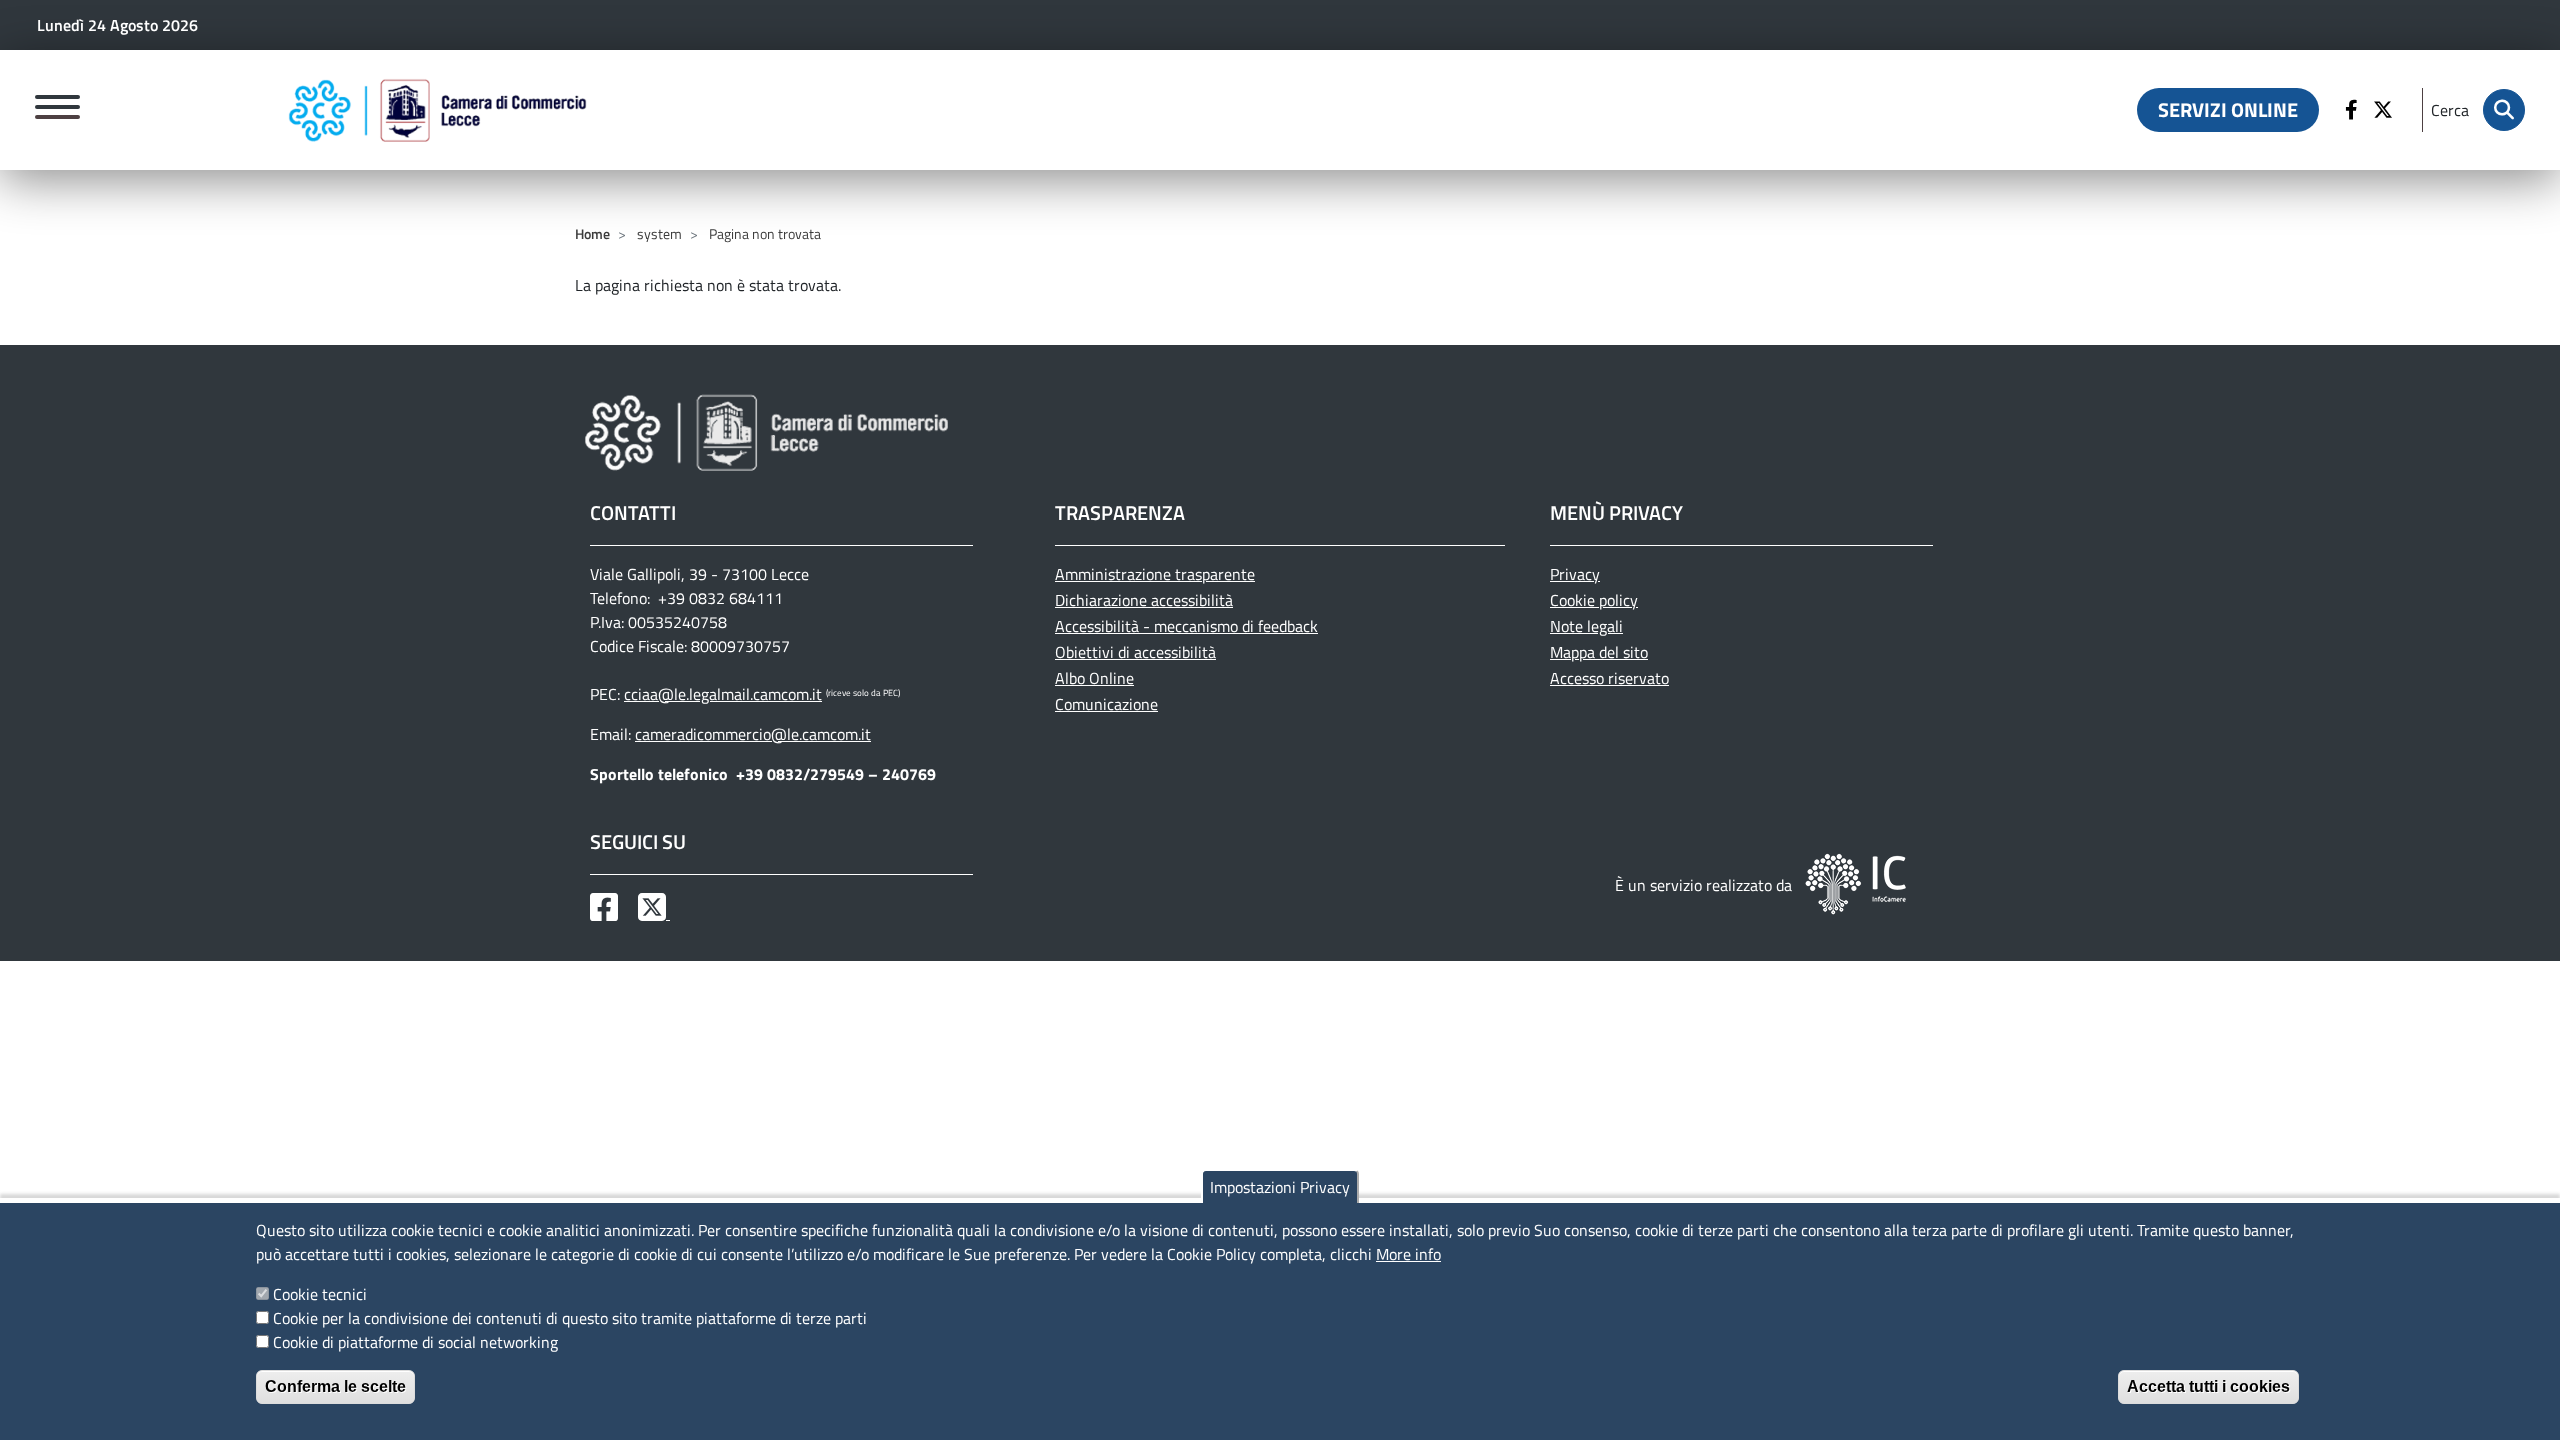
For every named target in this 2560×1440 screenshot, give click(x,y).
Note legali (1586, 626)
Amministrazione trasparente (1155, 574)
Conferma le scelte (335, 1386)
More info (1408, 1254)
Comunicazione (1106, 704)
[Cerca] (2504, 110)
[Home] (438, 110)
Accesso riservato (1609, 678)
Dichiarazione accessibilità (1144, 600)
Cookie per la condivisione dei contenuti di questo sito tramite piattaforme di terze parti (570, 1318)
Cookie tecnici (320, 1294)
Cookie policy (1594, 600)
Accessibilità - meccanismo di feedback (1186, 626)
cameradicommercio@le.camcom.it (753, 734)
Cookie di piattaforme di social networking (415, 1342)
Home (592, 233)
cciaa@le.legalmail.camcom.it (723, 694)
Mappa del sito (1599, 652)
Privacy (1575, 574)
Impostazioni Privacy (1280, 1187)
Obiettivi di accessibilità (1135, 652)
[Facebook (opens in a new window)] (2354, 110)
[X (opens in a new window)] (2385, 110)
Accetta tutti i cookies (2208, 1386)
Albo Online (1094, 678)
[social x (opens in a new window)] (654, 913)
